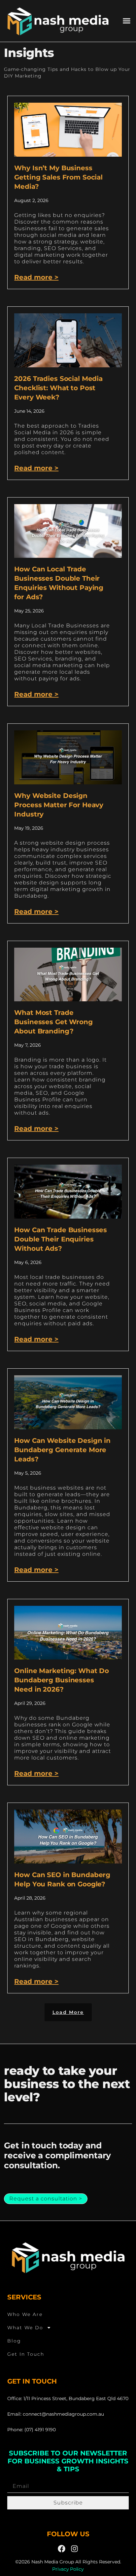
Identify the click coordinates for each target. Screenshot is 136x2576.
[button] (126, 21)
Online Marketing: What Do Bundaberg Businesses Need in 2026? (62, 1680)
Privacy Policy (68, 2569)
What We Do (25, 2328)
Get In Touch (26, 2354)
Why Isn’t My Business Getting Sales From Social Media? (58, 177)
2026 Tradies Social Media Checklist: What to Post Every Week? (58, 388)
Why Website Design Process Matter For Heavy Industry (59, 805)
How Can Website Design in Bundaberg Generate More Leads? (62, 1450)
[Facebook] (62, 2549)
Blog (14, 2341)
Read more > (36, 277)
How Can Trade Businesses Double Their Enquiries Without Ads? (61, 1239)
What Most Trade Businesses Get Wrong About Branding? (53, 1022)
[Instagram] (74, 2549)
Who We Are (25, 2314)
